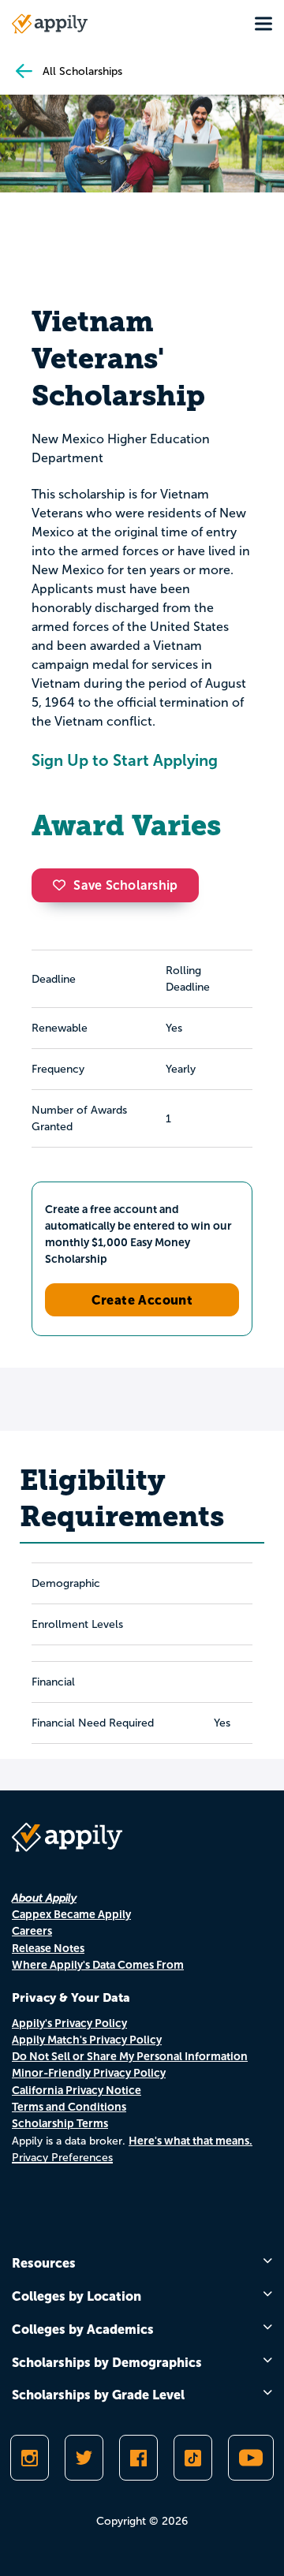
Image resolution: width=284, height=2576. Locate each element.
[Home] (50, 24)
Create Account (142, 1300)
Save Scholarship (125, 885)
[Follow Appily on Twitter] (84, 2458)
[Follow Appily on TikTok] (193, 2458)
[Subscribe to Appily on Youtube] (251, 2458)
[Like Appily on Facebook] (138, 2458)
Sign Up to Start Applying (125, 760)
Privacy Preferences (62, 2158)
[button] (63, 885)
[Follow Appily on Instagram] (30, 2458)
